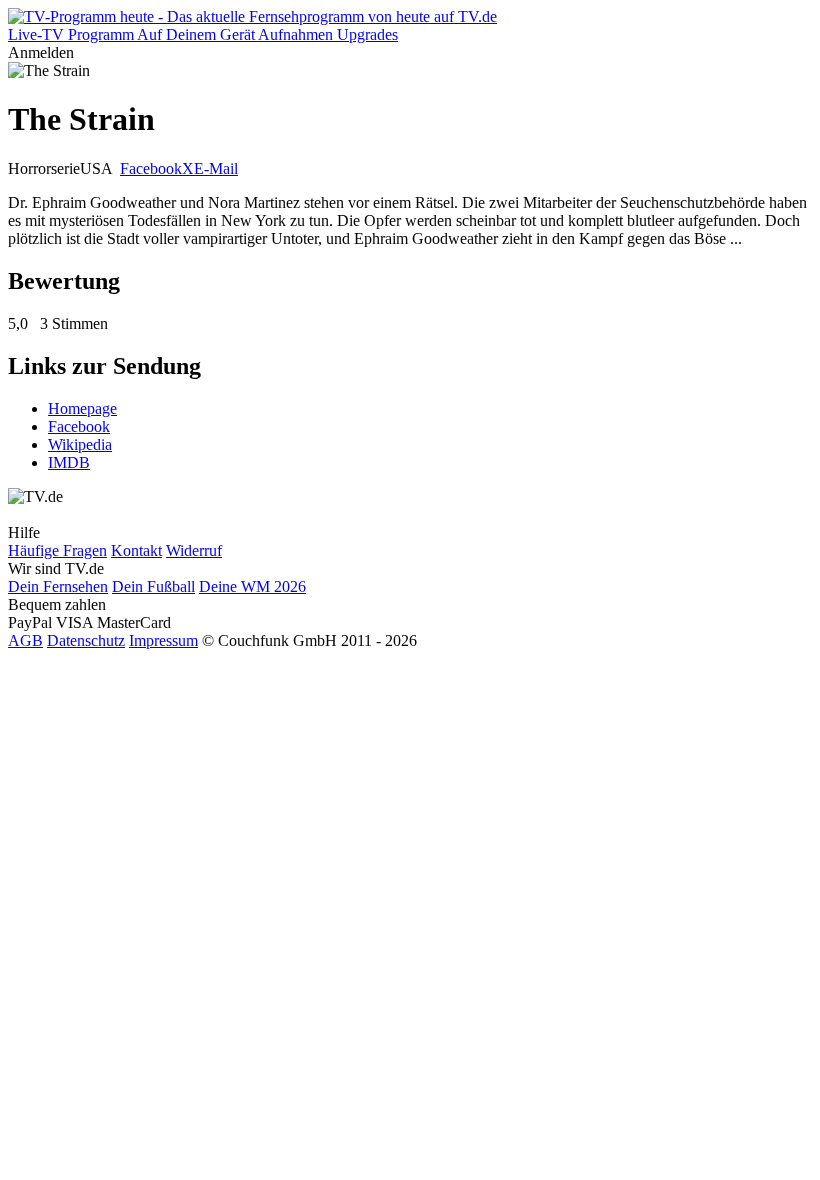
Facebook (151, 168)
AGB (25, 640)
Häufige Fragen (57, 550)
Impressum (163, 640)
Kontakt (136, 550)
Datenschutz (86, 640)
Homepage (82, 408)
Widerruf (194, 550)
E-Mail (216, 168)
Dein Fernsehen (58, 586)
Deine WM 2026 (252, 586)
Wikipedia (80, 444)
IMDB (69, 462)
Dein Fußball (153, 586)
